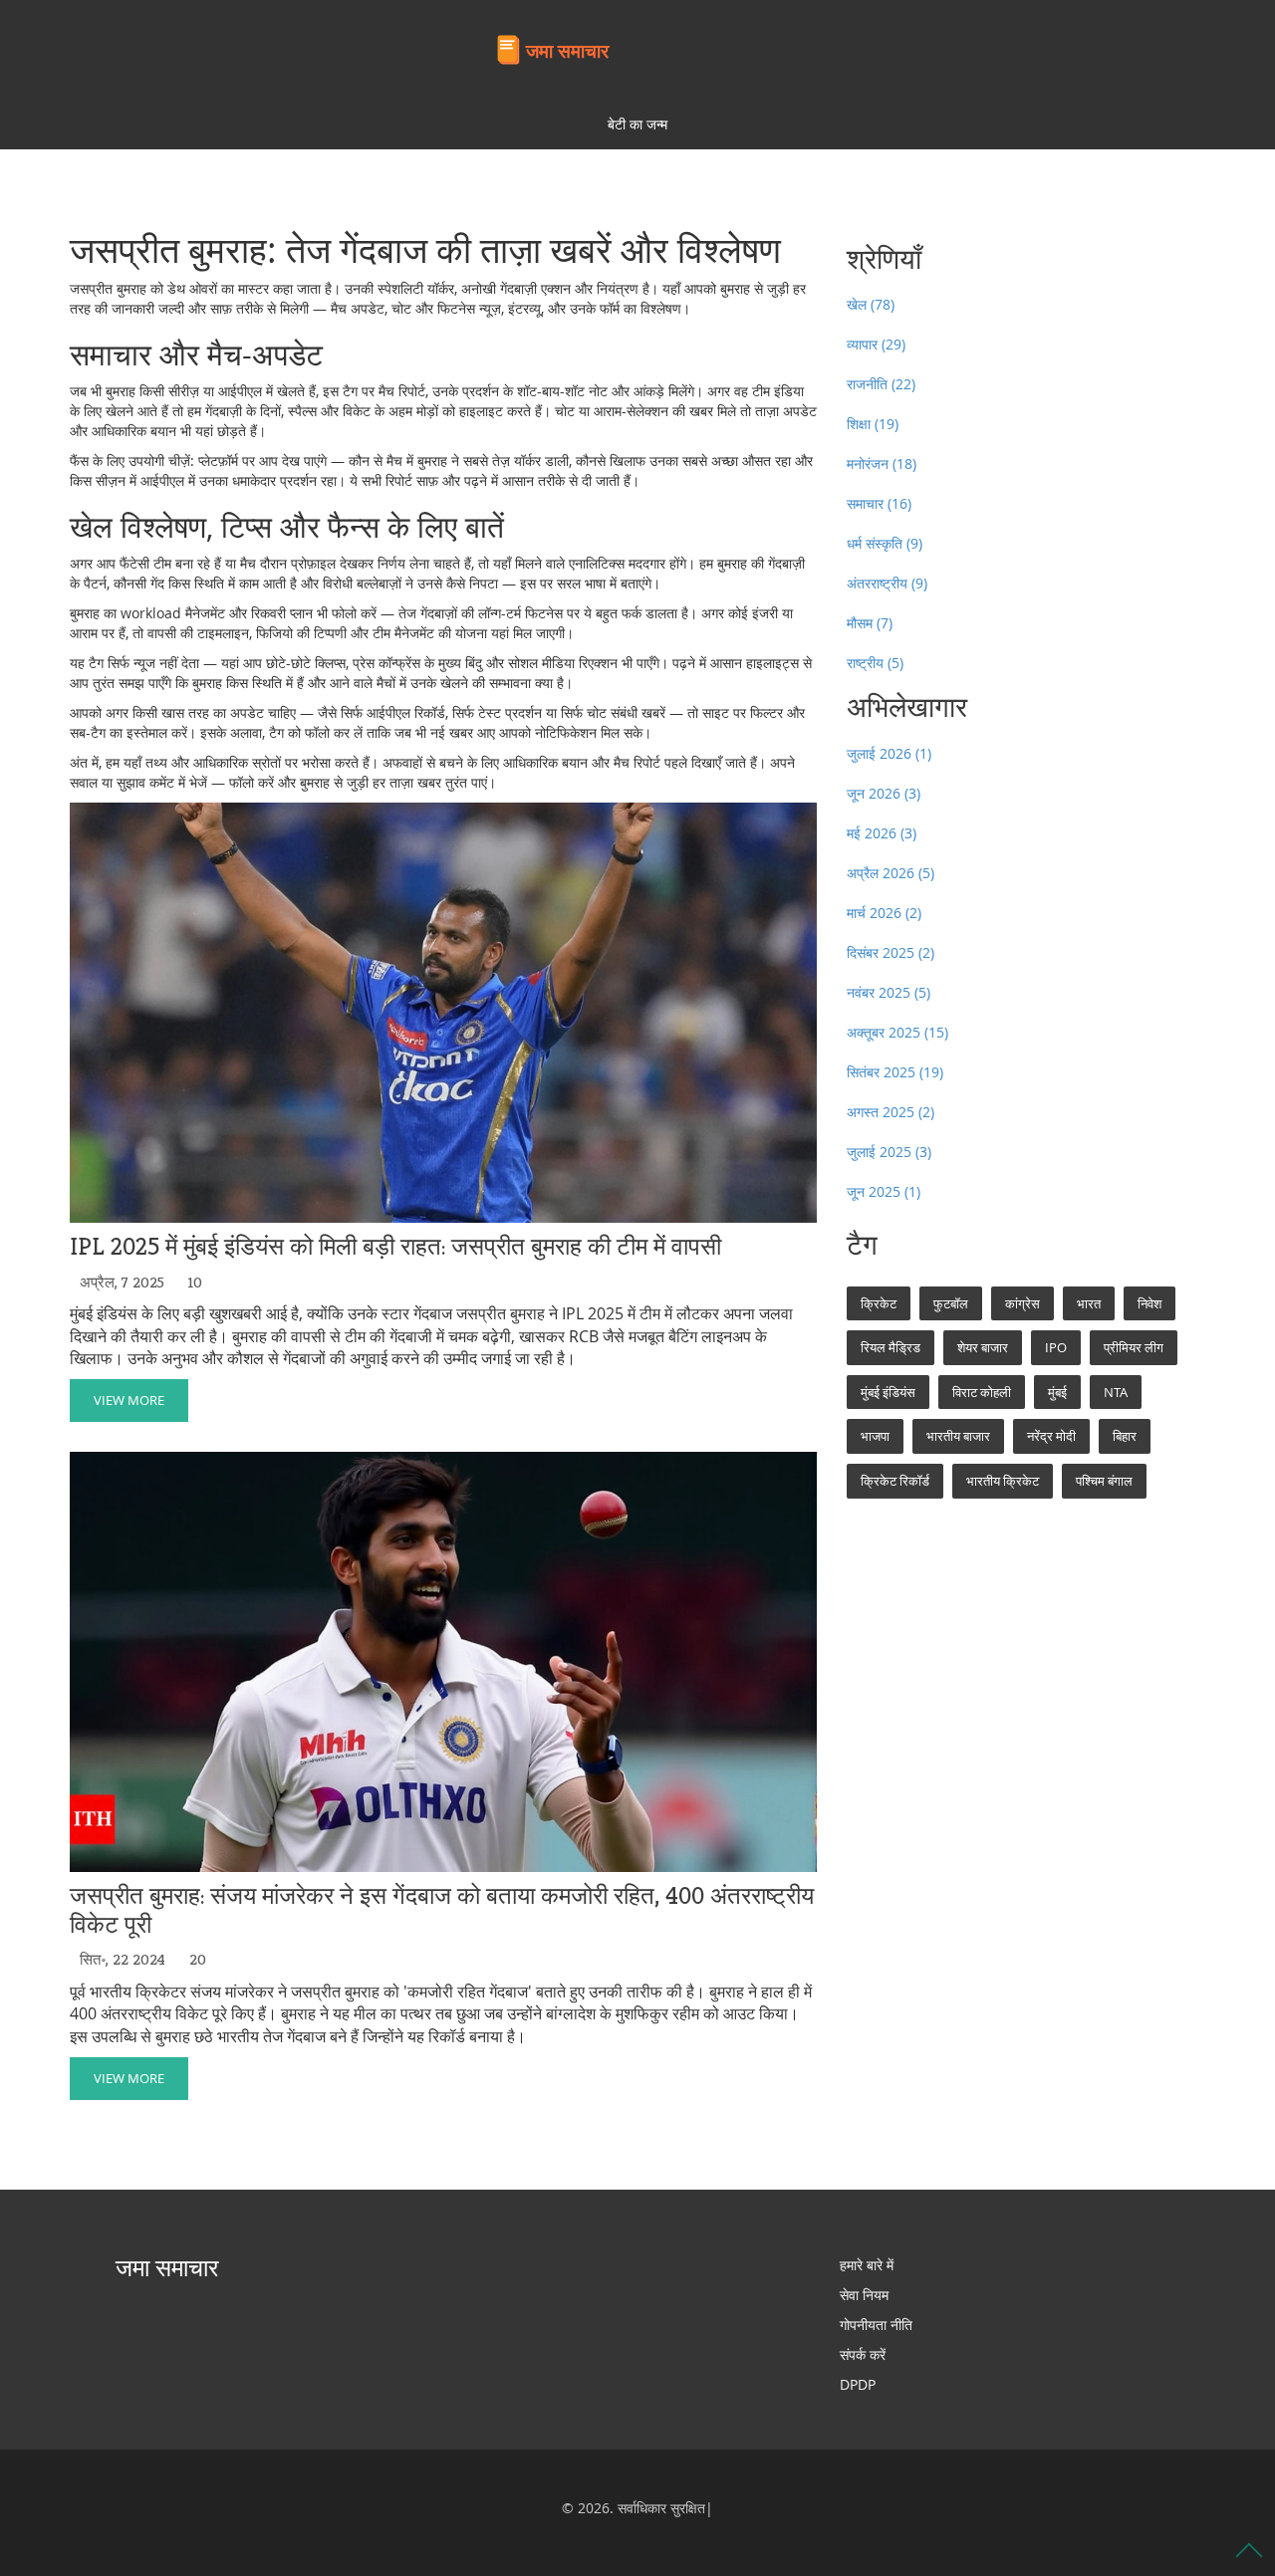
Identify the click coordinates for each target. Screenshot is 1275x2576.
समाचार (879, 503)
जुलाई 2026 (889, 753)
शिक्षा (873, 424)
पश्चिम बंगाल (1104, 1481)
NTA (1116, 1392)
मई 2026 (882, 833)
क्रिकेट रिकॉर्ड (895, 1481)
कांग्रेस (1022, 1303)
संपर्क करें (863, 2354)
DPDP (858, 2384)
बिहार (1125, 1436)
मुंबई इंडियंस (888, 1392)
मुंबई (1057, 1392)
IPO (1056, 1347)
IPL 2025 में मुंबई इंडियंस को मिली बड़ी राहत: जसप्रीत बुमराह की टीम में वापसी (395, 1247)
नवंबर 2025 (889, 992)
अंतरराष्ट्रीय (887, 583)
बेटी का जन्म (637, 124)
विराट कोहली (982, 1392)
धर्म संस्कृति (885, 543)
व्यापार (876, 344)
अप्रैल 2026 (891, 873)
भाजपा (875, 1436)
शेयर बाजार (983, 1347)
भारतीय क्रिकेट (1003, 1481)
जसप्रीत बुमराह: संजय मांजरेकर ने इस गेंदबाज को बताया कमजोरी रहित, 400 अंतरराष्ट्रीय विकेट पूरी (442, 1911)
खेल (871, 304)
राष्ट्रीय (875, 663)
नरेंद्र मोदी (1051, 1436)
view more (129, 1400)
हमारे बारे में (867, 2265)
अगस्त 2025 (891, 1112)
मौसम (870, 623)
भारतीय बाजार (958, 1436)
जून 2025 (884, 1191)
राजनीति (881, 384)
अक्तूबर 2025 (897, 1032)
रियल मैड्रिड (891, 1347)
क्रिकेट (879, 1303)
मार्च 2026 (884, 913)
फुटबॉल (951, 1303)
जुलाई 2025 (889, 1152)
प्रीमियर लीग (1134, 1347)
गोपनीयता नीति (876, 2325)
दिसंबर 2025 (891, 952)
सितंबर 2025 (895, 1072)
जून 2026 (884, 793)
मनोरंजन (882, 464)
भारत (1089, 1303)
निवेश (1149, 1303)
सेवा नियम (864, 2295)
